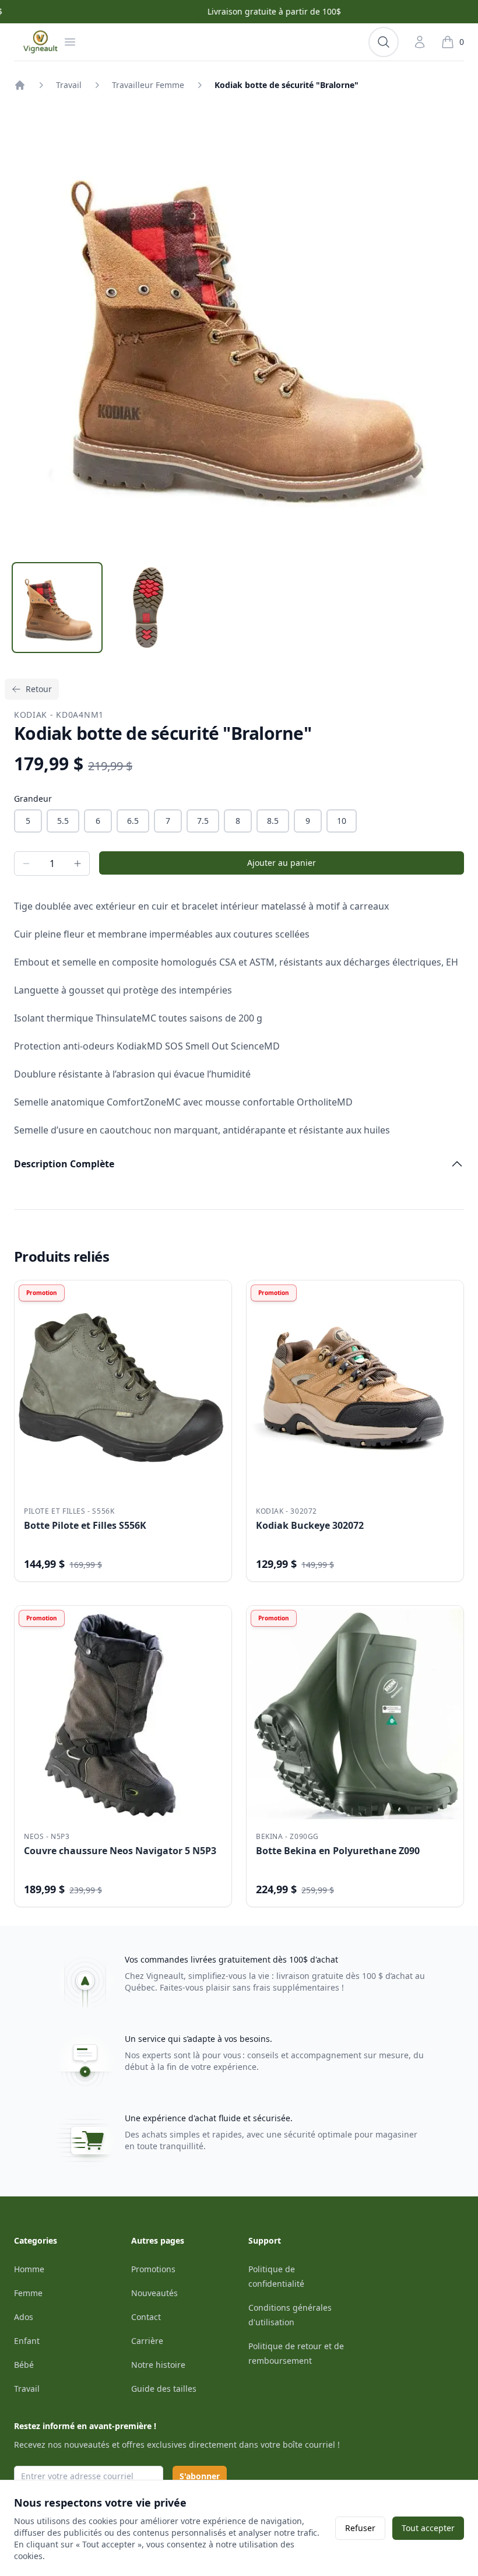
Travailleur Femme (148, 85)
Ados (24, 2317)
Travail (69, 85)
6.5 (133, 821)
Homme (29, 2269)
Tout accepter (428, 2528)
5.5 (63, 821)
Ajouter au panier (282, 863)
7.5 (203, 821)
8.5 (273, 821)
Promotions (153, 2269)
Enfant (27, 2341)
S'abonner (200, 2476)
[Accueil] (20, 85)
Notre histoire (158, 2365)
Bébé (24, 2365)
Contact (146, 2317)
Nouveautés (154, 2293)
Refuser (360, 2528)
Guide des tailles (164, 2389)
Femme (28, 2293)
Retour (39, 689)
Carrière (147, 2341)
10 (342, 821)
